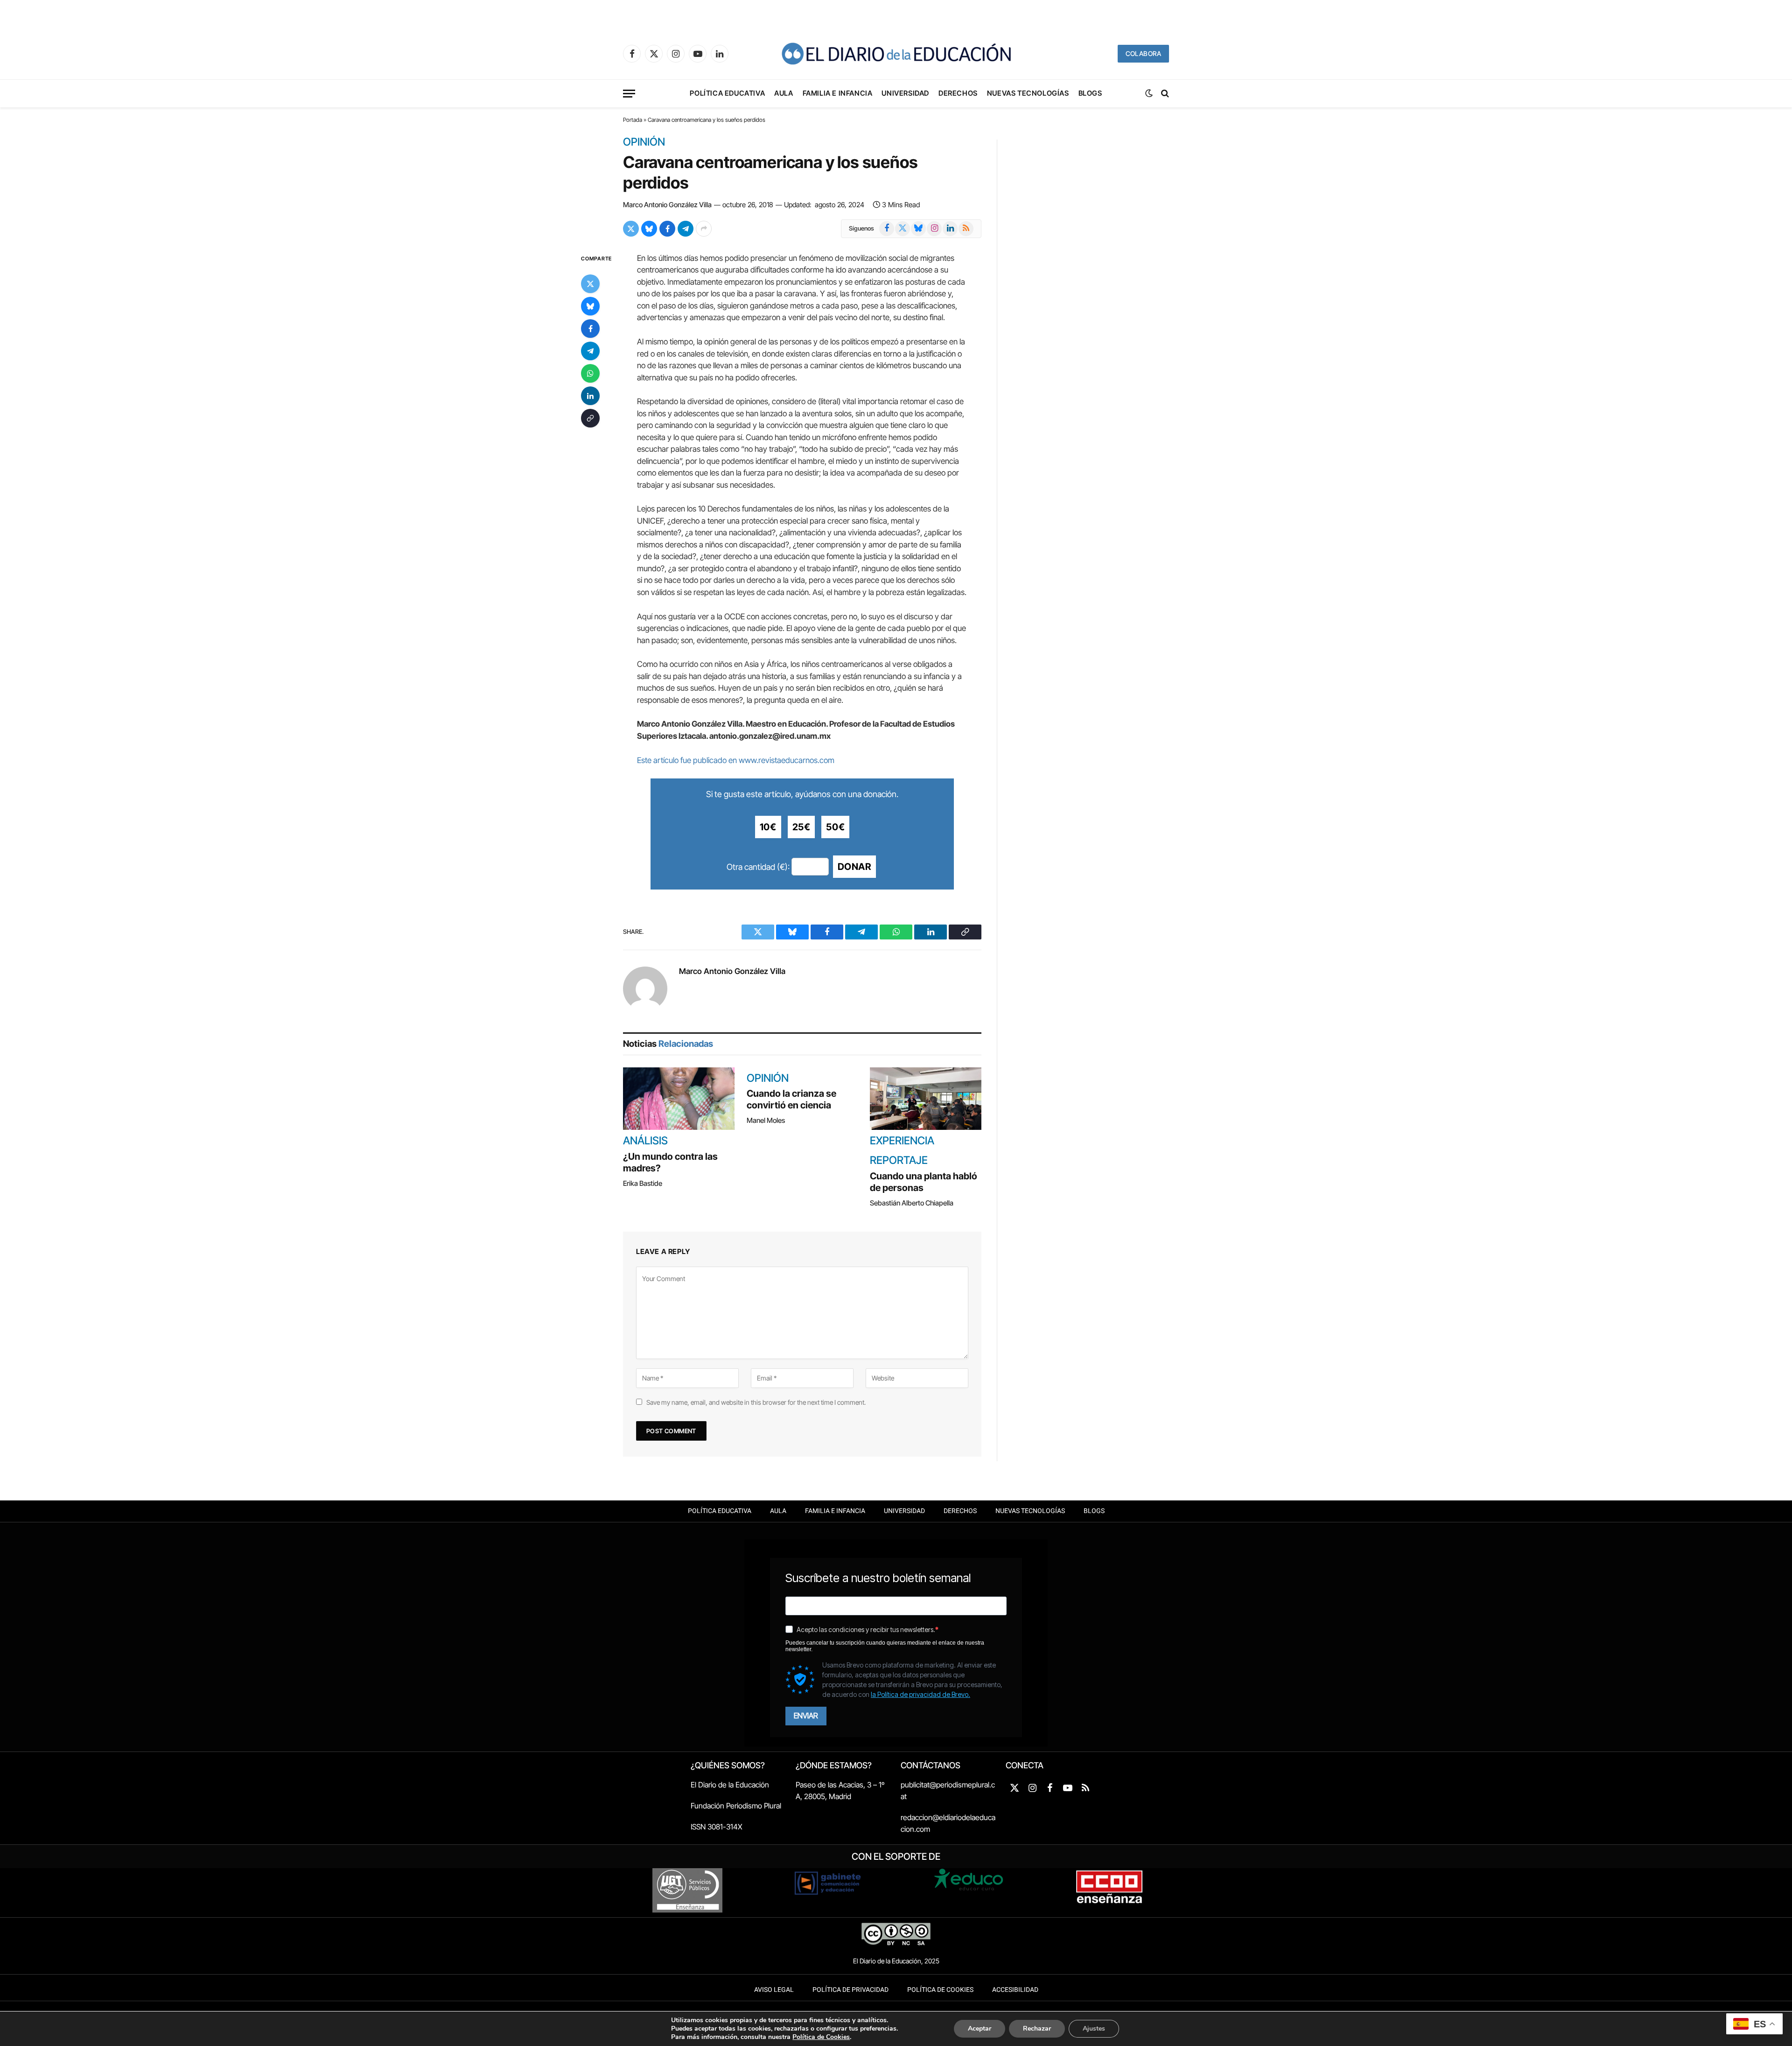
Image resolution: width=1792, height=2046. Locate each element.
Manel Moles (766, 1120)
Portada (633, 120)
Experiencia (902, 1141)
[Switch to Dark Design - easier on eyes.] (1149, 93)
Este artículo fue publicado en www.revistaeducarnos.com (736, 760)
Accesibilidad (1015, 1990)
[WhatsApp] (590, 373)
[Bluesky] (590, 306)
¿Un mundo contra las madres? (670, 1162)
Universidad (905, 93)
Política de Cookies (940, 1990)
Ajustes (1094, 2028)
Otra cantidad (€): (758, 867)
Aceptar (980, 2028)
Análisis (645, 1141)
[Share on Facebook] (667, 229)
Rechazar (1037, 2028)
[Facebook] (590, 328)
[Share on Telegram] (686, 229)
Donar (854, 867)
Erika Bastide (643, 1183)
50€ (835, 827)
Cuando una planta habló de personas (924, 1182)
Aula (784, 93)
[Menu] (629, 94)
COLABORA (1143, 53)
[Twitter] (590, 283)
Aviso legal (774, 1990)
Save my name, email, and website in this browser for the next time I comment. (756, 1402)
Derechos (958, 93)
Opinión (644, 142)
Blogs (1090, 93)
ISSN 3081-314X (717, 1827)
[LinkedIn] (590, 395)
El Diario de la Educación (730, 1785)
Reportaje (899, 1161)
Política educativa (727, 93)
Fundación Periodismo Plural (736, 1806)
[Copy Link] (590, 418)
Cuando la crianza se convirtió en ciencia (791, 1099)
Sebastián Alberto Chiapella (912, 1203)
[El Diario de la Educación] (896, 54)
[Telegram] (590, 350)
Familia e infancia (838, 93)
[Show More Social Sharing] (704, 229)
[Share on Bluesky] (649, 229)
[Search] (1164, 94)
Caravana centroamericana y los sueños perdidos (770, 172)
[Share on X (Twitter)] (631, 229)
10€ (768, 827)
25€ (801, 827)
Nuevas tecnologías (1028, 93)
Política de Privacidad (850, 1990)
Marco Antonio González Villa (667, 205)
